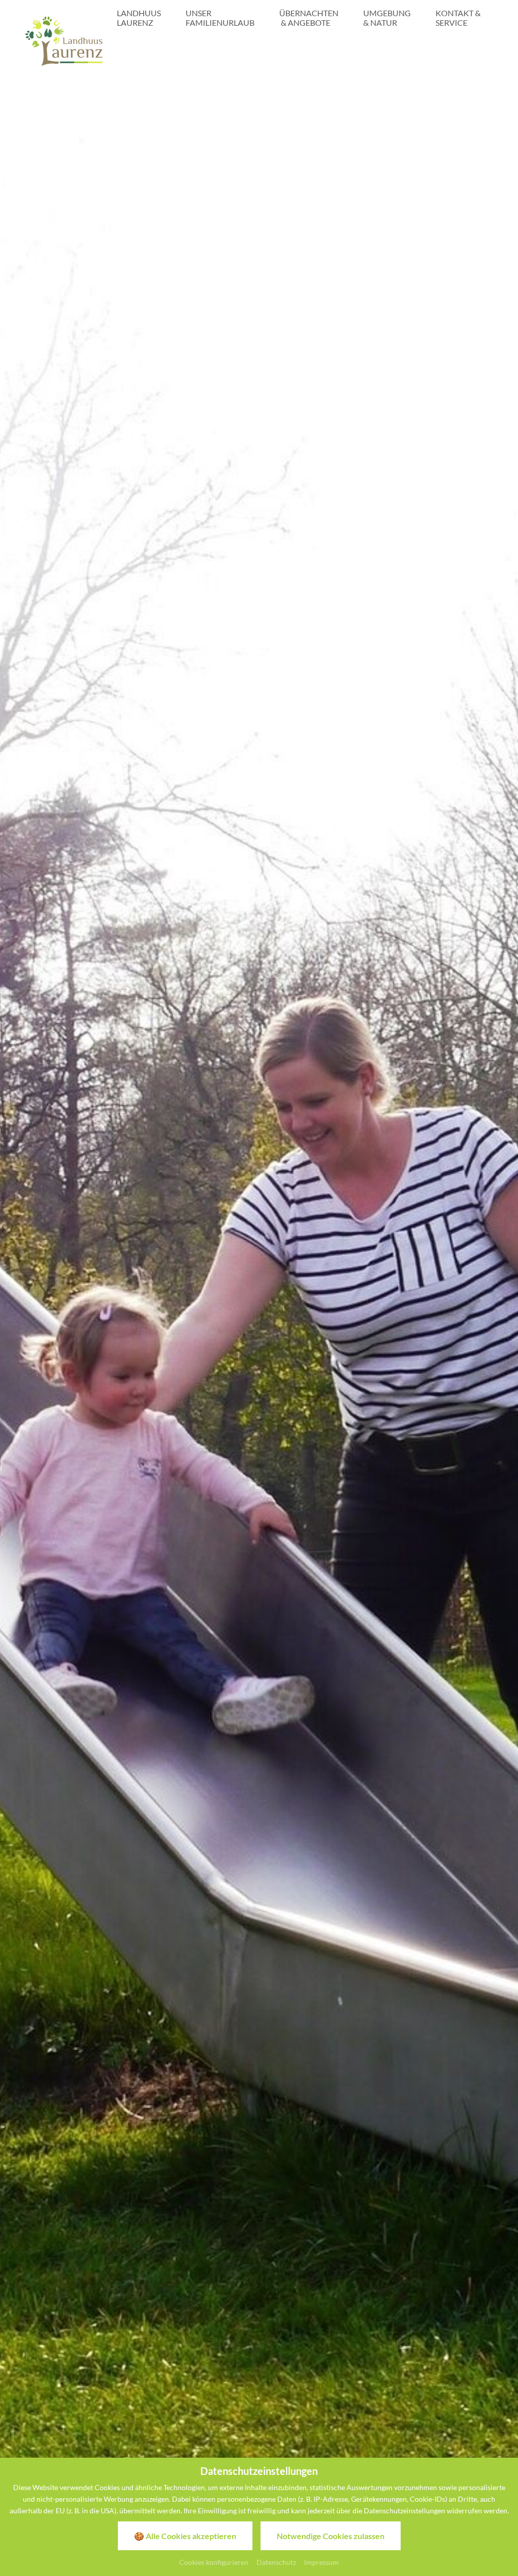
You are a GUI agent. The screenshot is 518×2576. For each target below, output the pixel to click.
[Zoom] (259, 1270)
